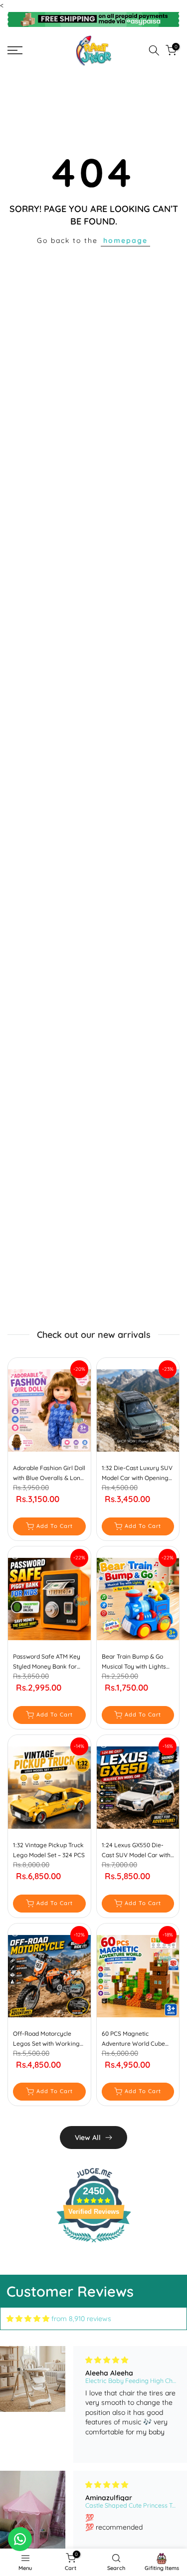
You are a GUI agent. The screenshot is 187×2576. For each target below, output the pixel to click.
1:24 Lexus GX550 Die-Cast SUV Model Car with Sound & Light (136, 1851)
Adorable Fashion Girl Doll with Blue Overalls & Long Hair (49, 1474)
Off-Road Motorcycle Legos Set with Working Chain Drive (46, 2039)
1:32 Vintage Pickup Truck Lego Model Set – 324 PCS (49, 1850)
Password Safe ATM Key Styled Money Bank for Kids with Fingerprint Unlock (47, 1662)
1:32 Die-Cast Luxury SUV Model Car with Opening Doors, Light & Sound (137, 1474)
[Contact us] (20, 2539)
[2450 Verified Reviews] (94, 2244)
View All (88, 2138)
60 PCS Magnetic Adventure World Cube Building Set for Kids (133, 2039)
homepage (125, 240)
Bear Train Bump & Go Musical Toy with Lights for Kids (134, 1662)
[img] (28, 2319)
